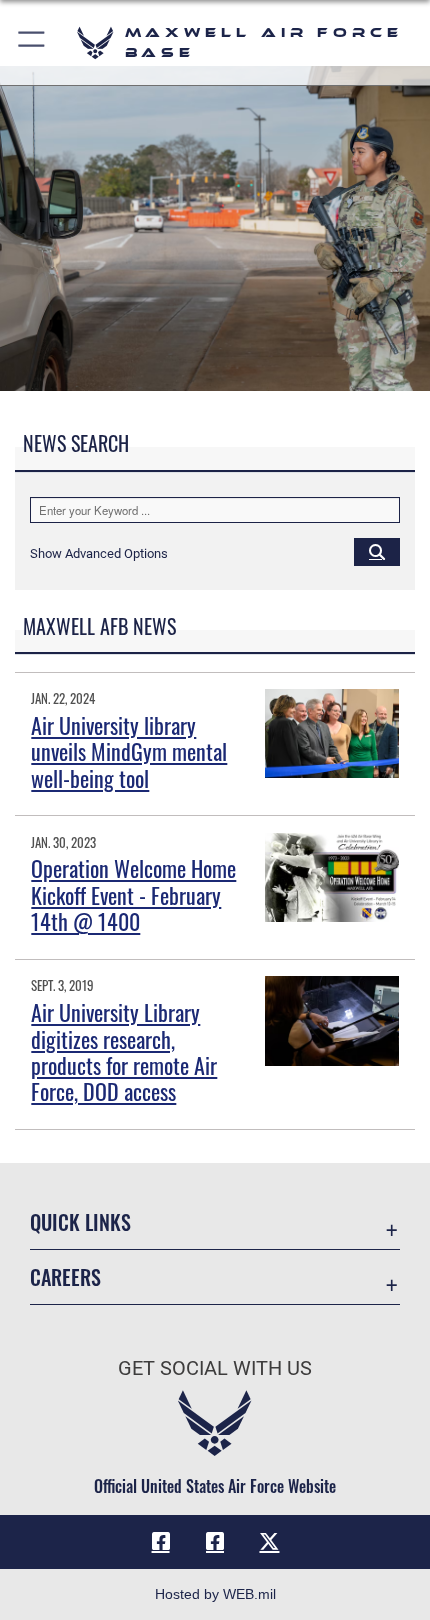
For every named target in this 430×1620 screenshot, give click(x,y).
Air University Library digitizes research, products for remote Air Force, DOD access (124, 1051)
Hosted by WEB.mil (215, 1594)
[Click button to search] (377, 551)
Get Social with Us (215, 1368)
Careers (65, 1277)
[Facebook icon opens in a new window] (161, 1542)
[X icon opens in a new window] (269, 1542)
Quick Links (80, 1222)
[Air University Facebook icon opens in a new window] (215, 1542)
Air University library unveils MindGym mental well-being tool (129, 751)
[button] (32, 42)
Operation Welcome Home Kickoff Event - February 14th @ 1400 (133, 894)
